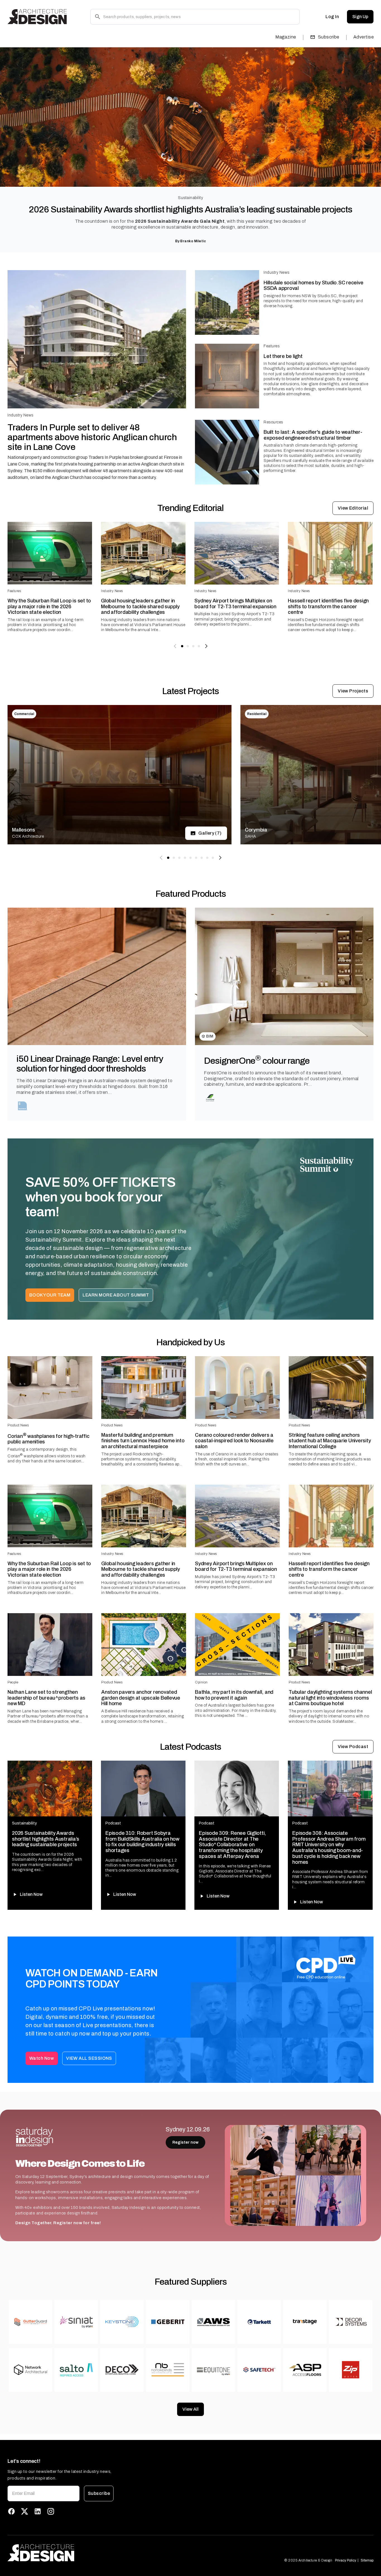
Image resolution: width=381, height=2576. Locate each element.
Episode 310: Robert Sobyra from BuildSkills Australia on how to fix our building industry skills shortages (142, 1842)
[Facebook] (11, 2511)
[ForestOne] (210, 1098)
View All (191, 2409)
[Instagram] (51, 2511)
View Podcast (353, 1747)
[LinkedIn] (38, 2511)
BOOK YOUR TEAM (50, 1295)
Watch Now (42, 2058)
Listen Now (31, 1894)
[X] (25, 2511)
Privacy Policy (346, 2560)
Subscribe (329, 37)
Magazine (286, 37)
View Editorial (353, 508)
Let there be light (283, 356)
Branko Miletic (193, 241)
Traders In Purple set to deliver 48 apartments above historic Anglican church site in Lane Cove (92, 437)
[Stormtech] (23, 1106)
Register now (185, 2142)
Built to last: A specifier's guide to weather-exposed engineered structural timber (313, 435)
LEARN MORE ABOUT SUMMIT (116, 1295)
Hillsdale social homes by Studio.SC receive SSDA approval (313, 286)
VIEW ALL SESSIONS (89, 2058)
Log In (332, 17)
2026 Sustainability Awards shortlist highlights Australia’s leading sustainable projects (191, 209)
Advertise (364, 37)
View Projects (353, 691)
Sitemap (367, 2560)
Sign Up (360, 17)
